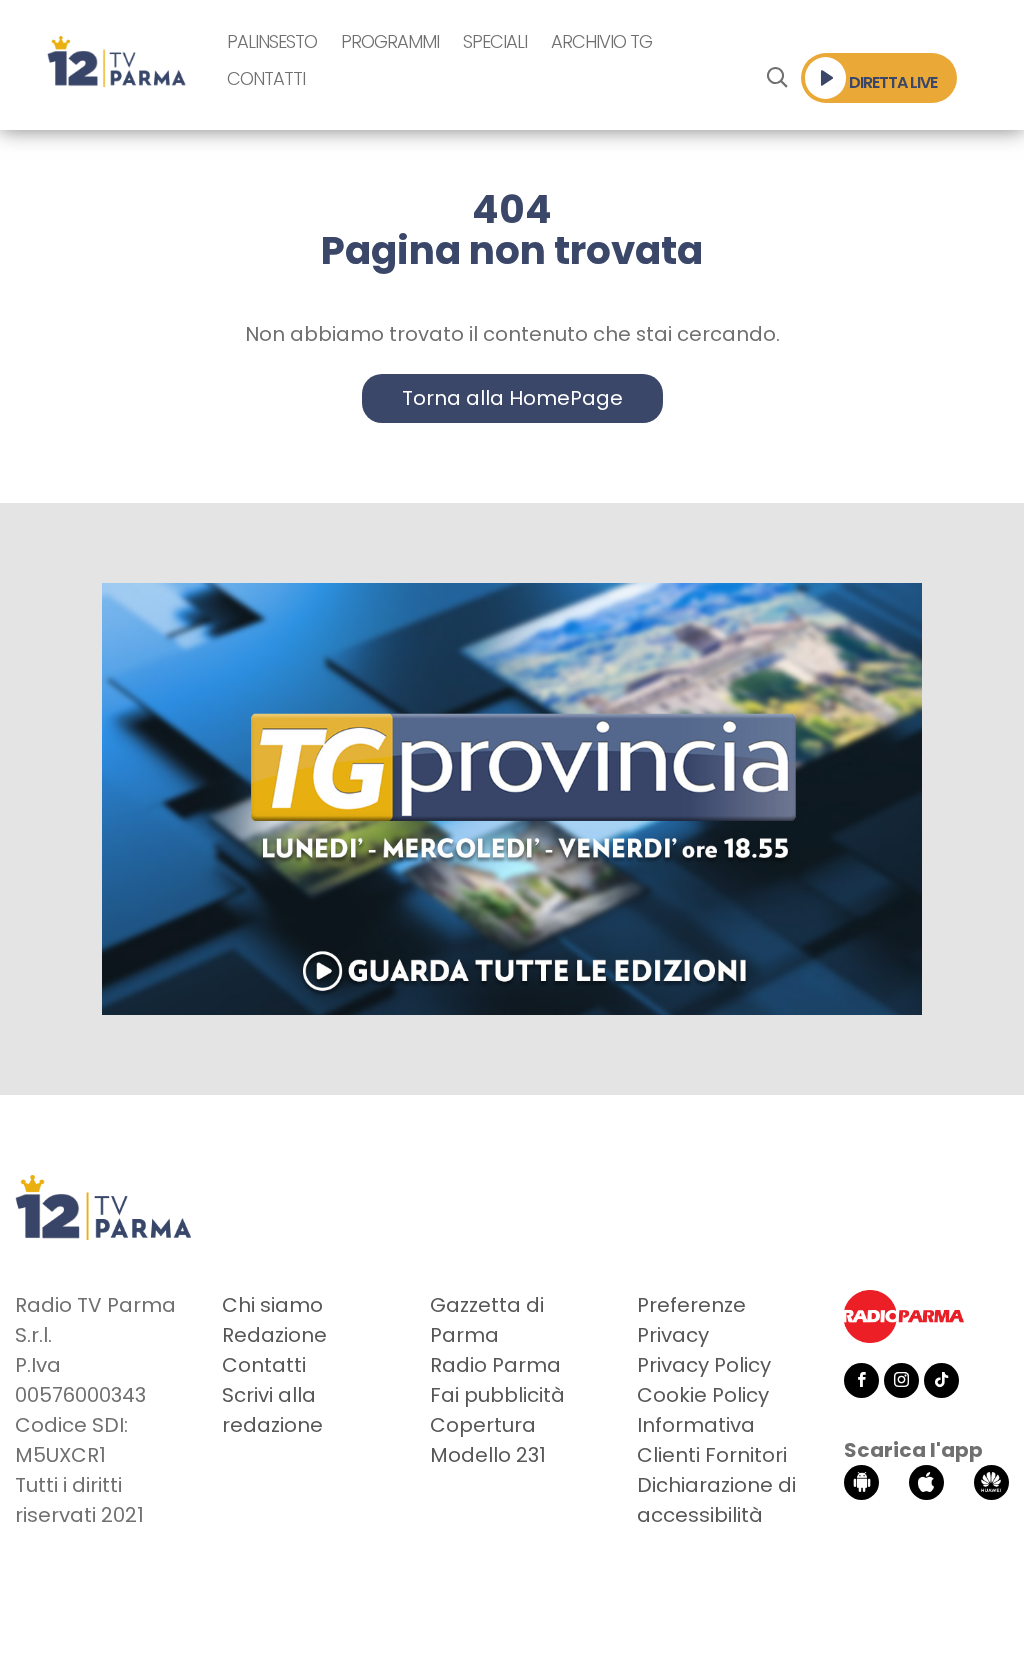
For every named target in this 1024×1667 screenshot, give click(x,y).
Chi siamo (272, 1305)
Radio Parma (495, 1365)
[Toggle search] (776, 78)
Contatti (266, 78)
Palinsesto (272, 41)
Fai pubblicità (497, 1395)
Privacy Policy (704, 1365)
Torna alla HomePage (512, 398)
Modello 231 (488, 1455)
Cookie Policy (703, 1395)
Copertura (483, 1425)
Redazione (274, 1335)
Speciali (495, 41)
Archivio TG (601, 41)
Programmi (390, 41)
